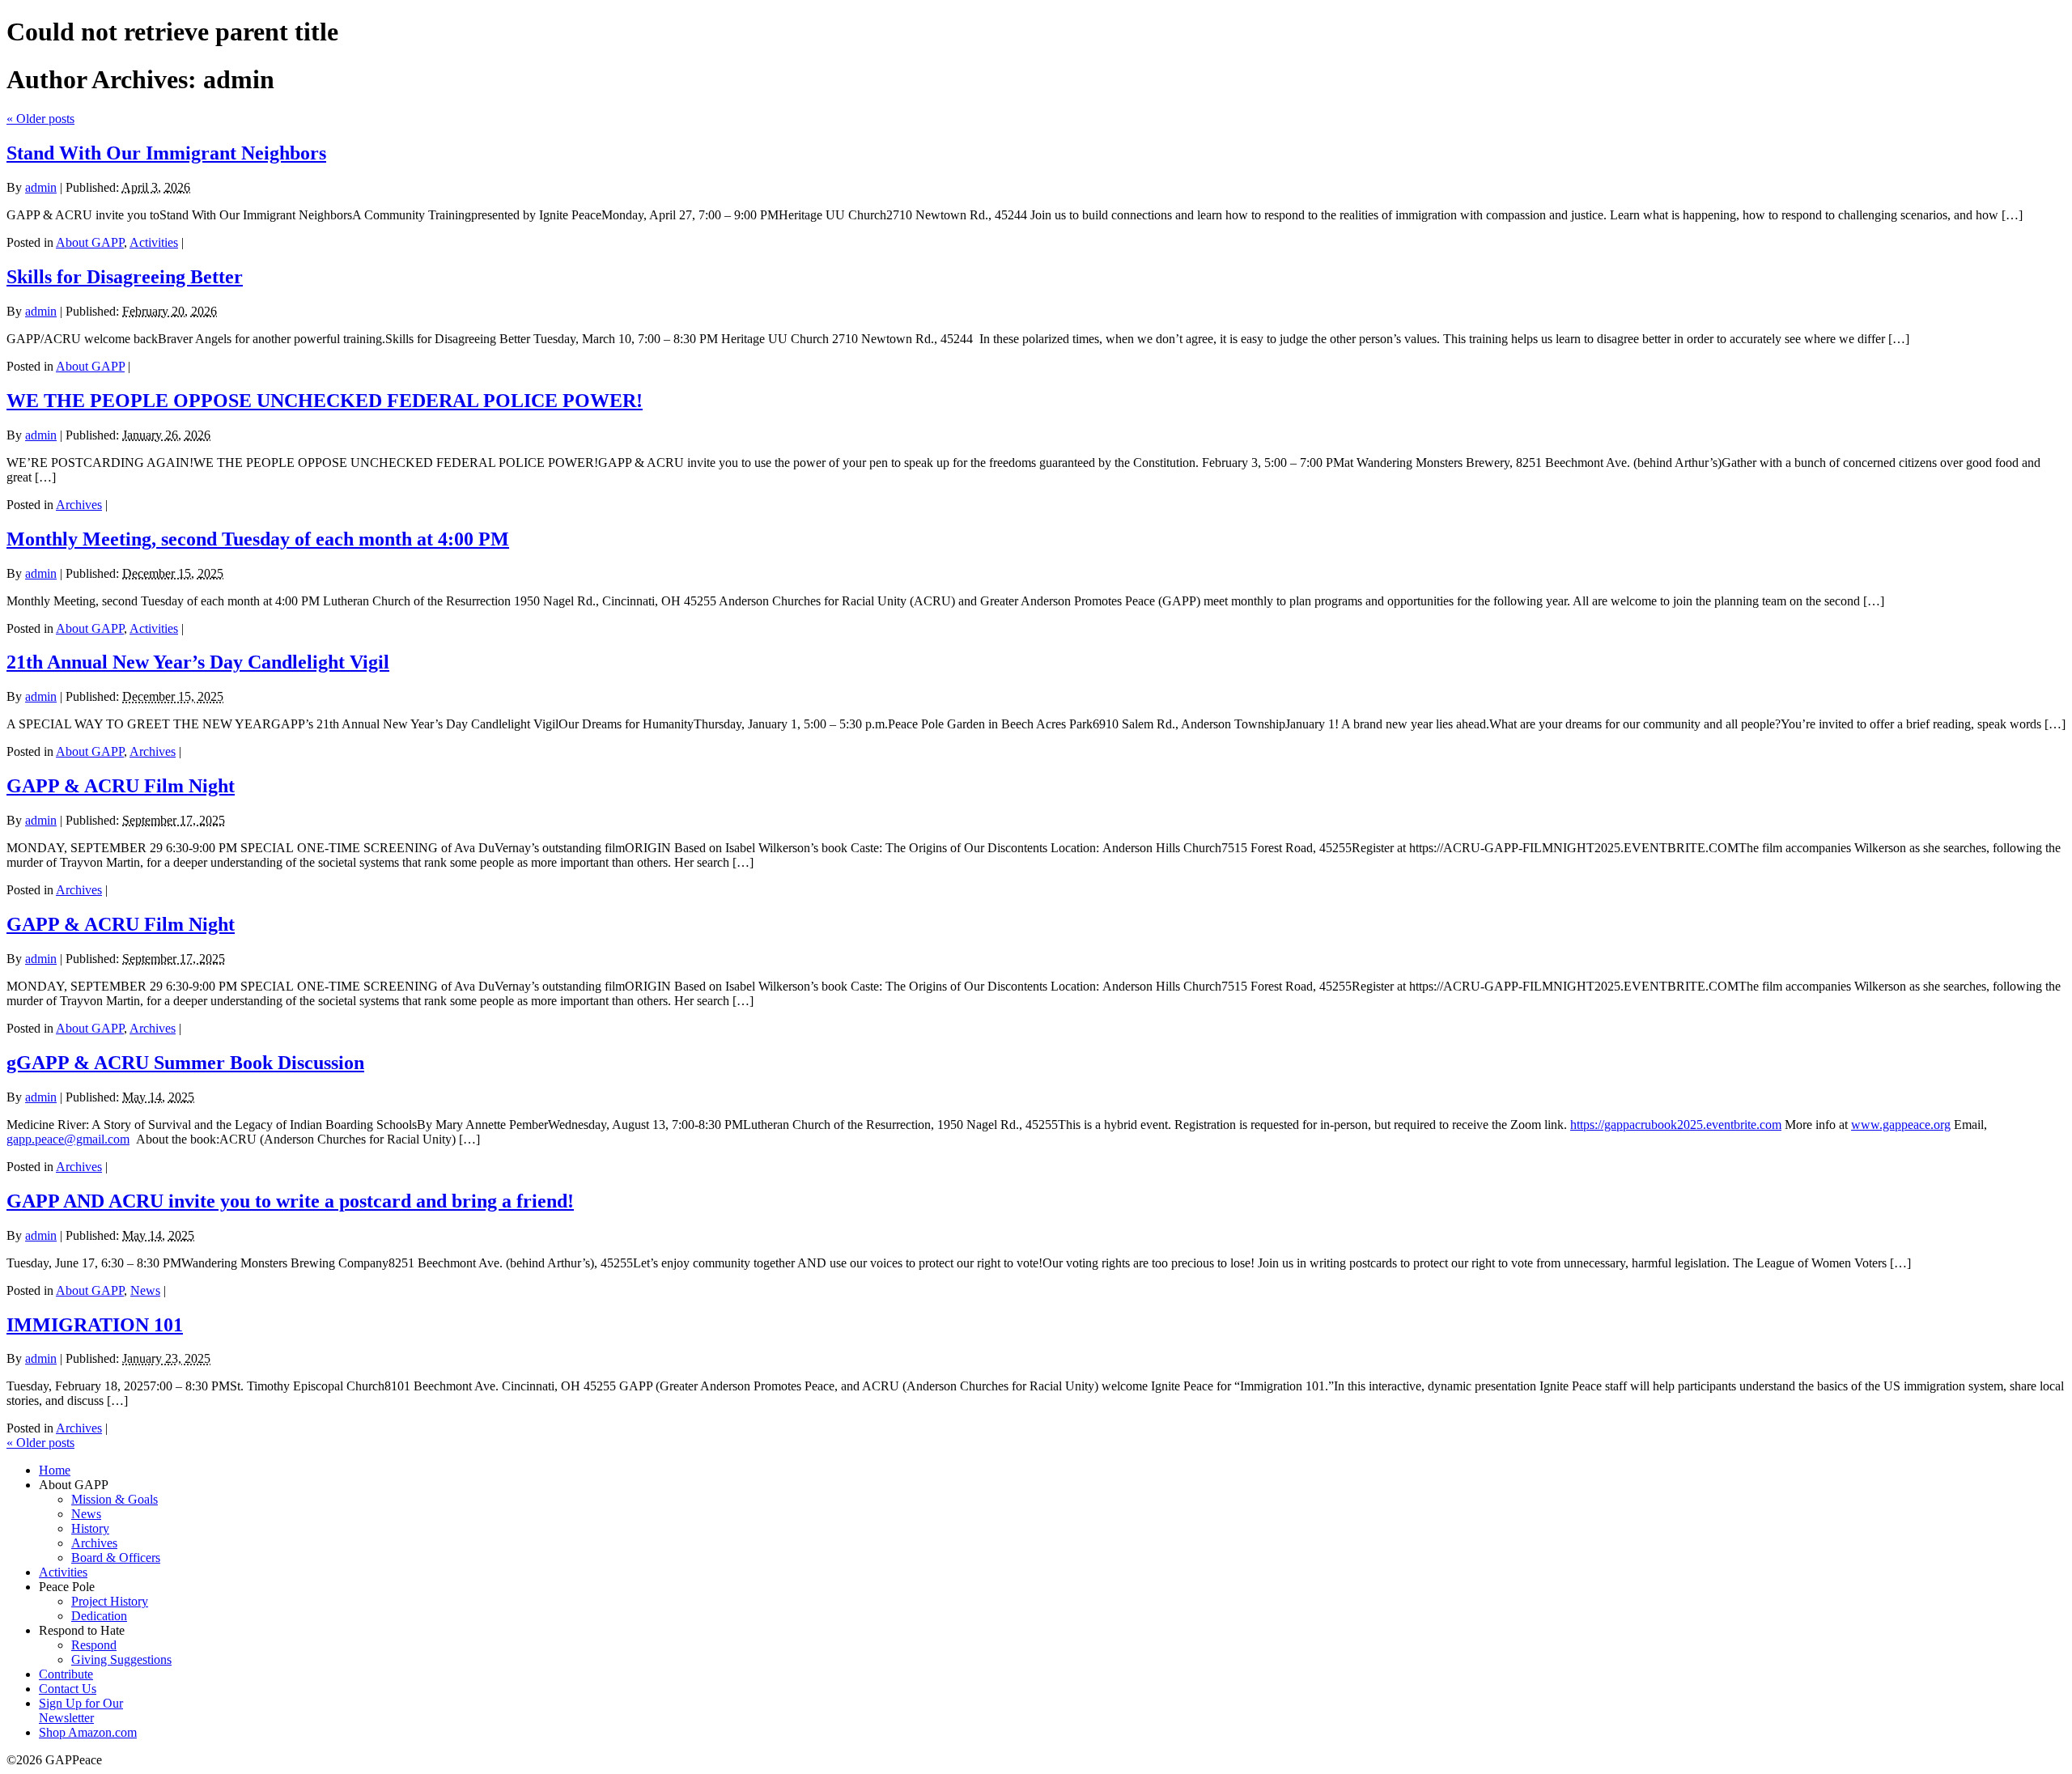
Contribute (66, 1674)
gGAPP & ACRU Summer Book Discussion (185, 1063)
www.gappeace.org (1901, 1125)
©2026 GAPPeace (54, 1760)
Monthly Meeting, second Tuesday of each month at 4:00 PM (258, 539)
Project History (110, 1601)
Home (55, 1470)
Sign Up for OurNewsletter (81, 1710)
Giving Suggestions (121, 1659)
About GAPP (90, 242)
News (145, 1290)
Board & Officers (116, 1558)
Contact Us (68, 1689)
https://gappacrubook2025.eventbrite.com (1676, 1125)
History (90, 1528)
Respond (94, 1645)
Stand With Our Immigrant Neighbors (166, 153)
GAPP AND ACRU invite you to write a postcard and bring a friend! (290, 1201)
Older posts (40, 119)
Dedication (99, 1616)
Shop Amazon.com (88, 1732)
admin (41, 187)
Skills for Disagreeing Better (125, 277)
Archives (79, 505)
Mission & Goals (115, 1499)
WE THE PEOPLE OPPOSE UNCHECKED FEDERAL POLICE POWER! (325, 401)
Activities (154, 242)
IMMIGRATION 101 (95, 1325)
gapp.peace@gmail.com (68, 1139)
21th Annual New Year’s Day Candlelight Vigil (198, 662)
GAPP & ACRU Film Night (121, 786)
